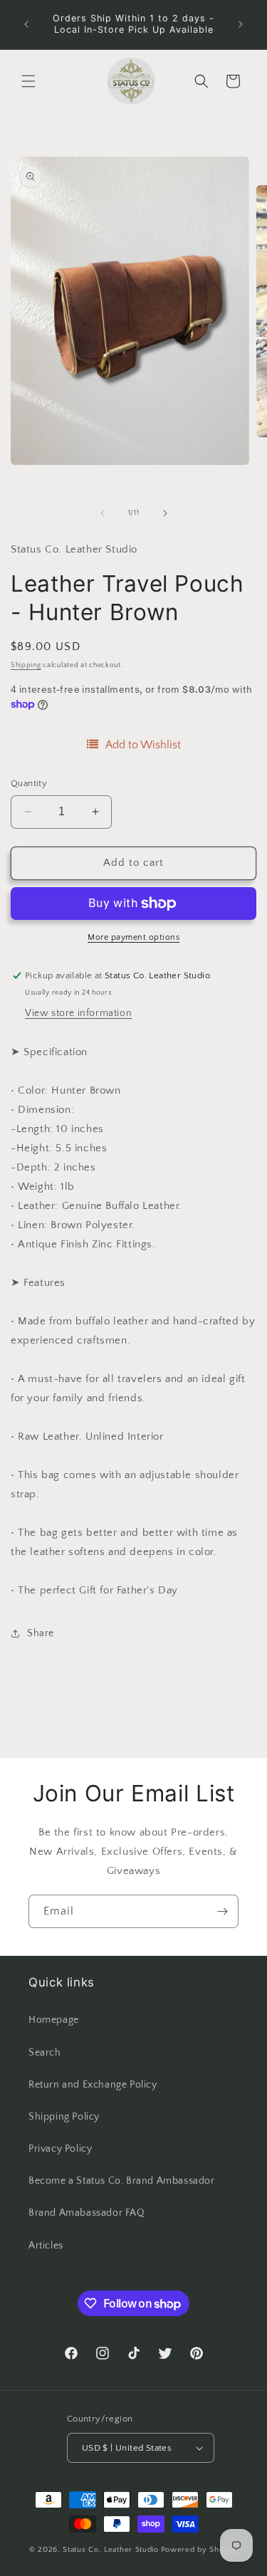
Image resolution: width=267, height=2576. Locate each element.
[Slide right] (165, 513)
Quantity (29, 783)
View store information (78, 1013)
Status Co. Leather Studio (111, 2550)
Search (45, 2053)
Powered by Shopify (200, 2550)
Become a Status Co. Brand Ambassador (122, 2181)
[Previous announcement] (26, 24)
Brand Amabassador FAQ (87, 2213)
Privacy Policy (60, 2149)
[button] (28, 81)
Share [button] (41, 1633)
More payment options (133, 937)
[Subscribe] (222, 1911)
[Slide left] (103, 513)
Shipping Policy (64, 2117)
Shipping (26, 665)
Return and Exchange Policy (93, 2085)
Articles (46, 2246)
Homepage (54, 2020)
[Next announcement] (241, 24)
